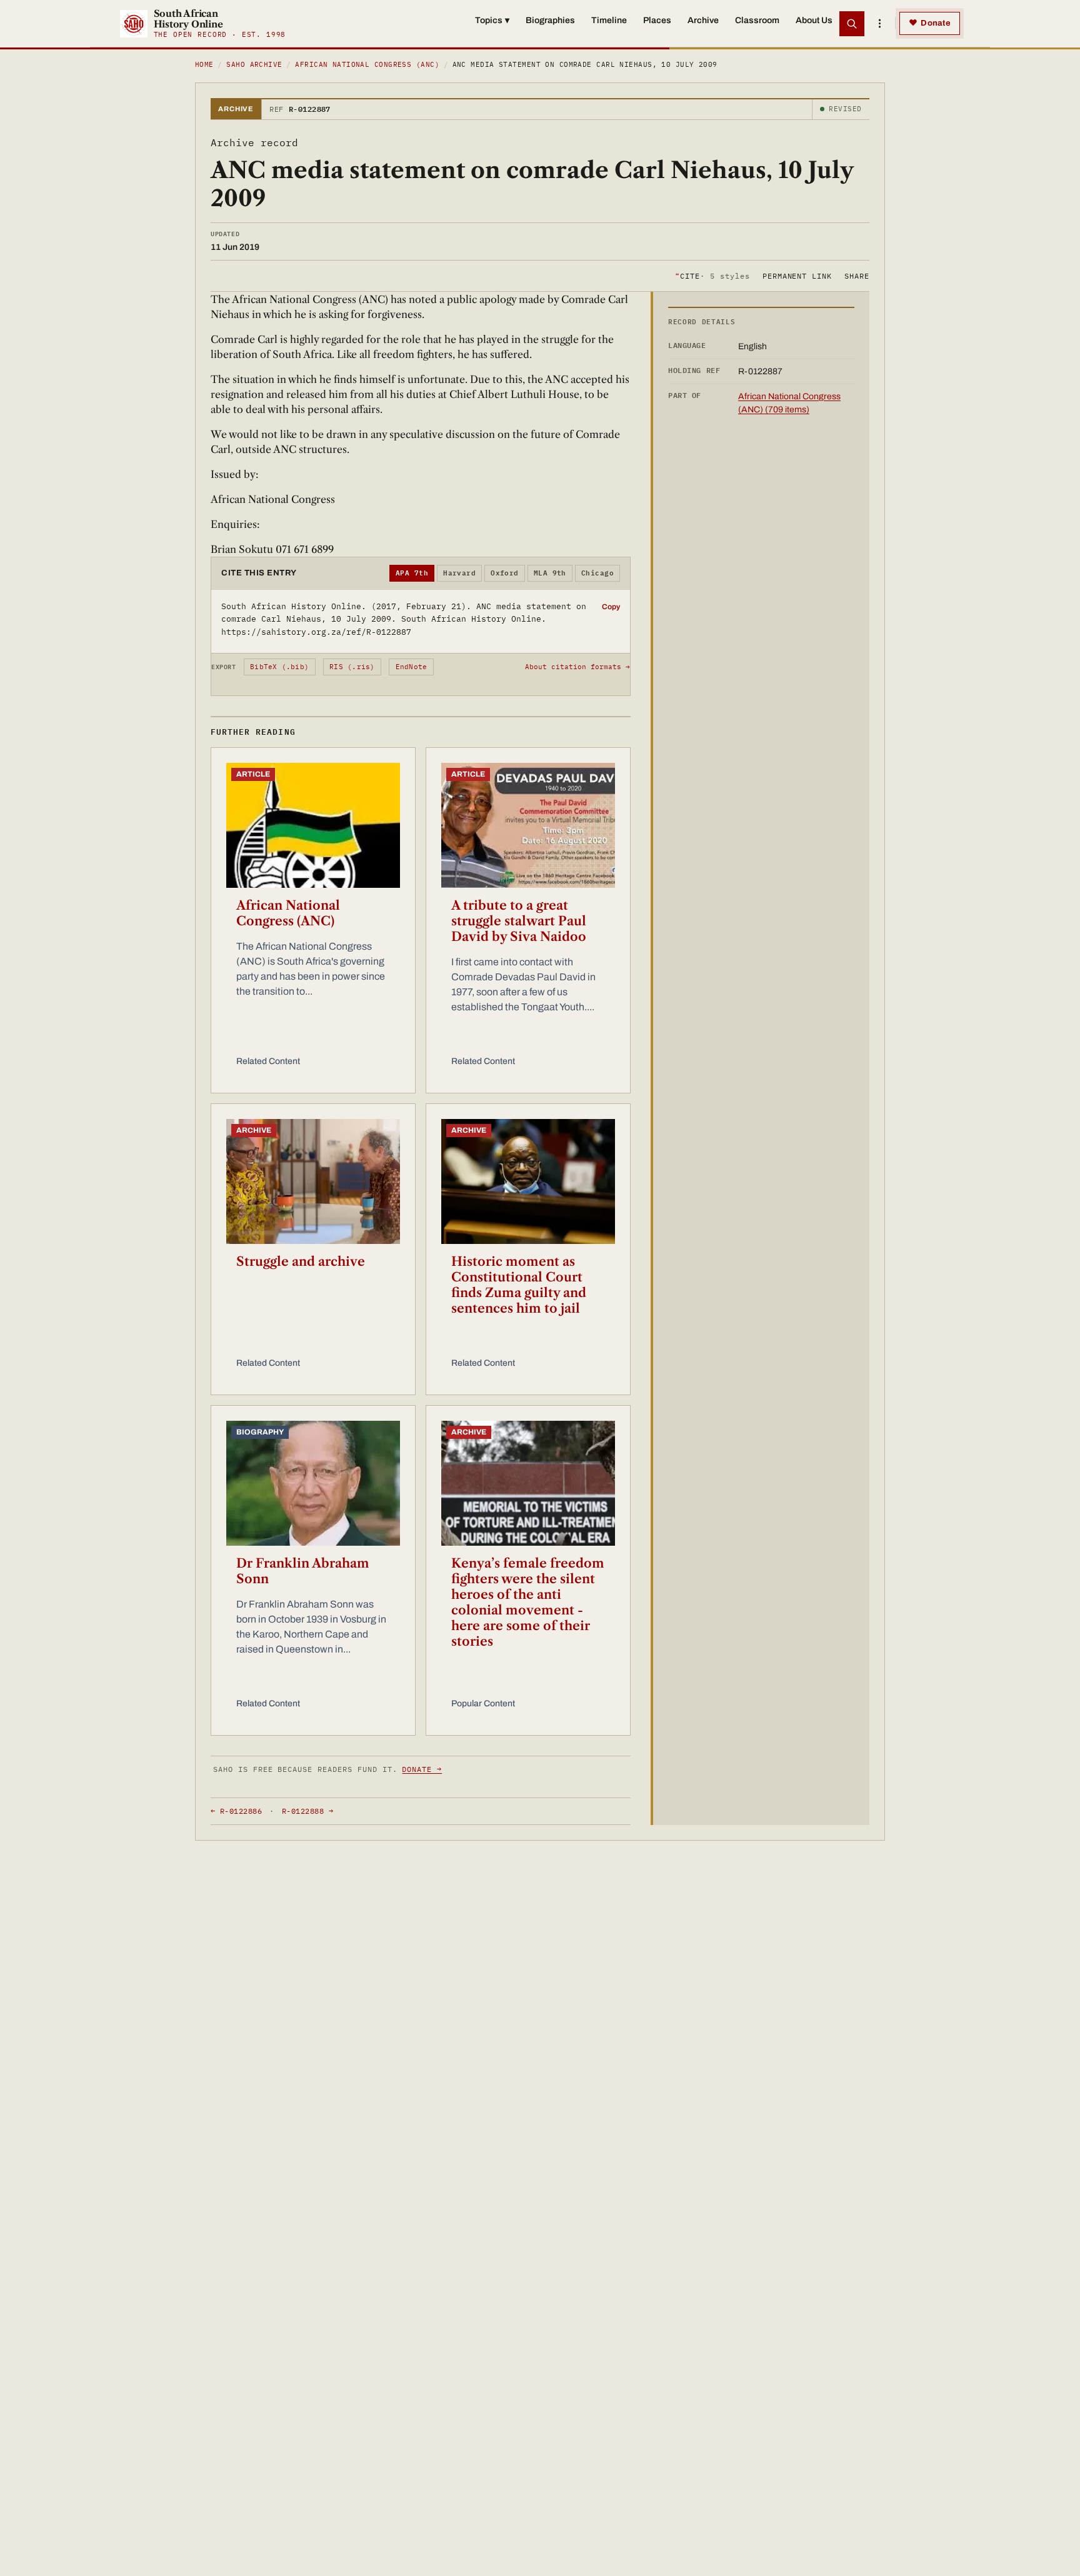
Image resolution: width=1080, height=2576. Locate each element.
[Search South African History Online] (852, 24)
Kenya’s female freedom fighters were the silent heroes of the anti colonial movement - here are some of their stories (528, 1602)
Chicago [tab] (597, 573)
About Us (814, 20)
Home (204, 64)
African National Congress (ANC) (367, 64)
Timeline (609, 20)
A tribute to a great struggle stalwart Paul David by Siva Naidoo (519, 921)
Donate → (422, 1769)
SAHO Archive (254, 64)
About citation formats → (577, 667)
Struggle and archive (301, 1261)
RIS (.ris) (352, 667)
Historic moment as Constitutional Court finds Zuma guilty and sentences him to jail (519, 1285)
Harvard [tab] (459, 573)
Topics (492, 20)
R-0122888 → (307, 1811)
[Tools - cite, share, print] (879, 24)
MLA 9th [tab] (550, 573)
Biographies (550, 20)
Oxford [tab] (505, 573)
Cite (712, 275)
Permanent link (797, 275)
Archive (703, 20)
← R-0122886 (236, 1811)
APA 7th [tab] (412, 573)
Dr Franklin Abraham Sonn (303, 1571)
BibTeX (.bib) (279, 667)
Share (857, 275)
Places (657, 20)
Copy (611, 607)
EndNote (412, 667)
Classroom (757, 20)
